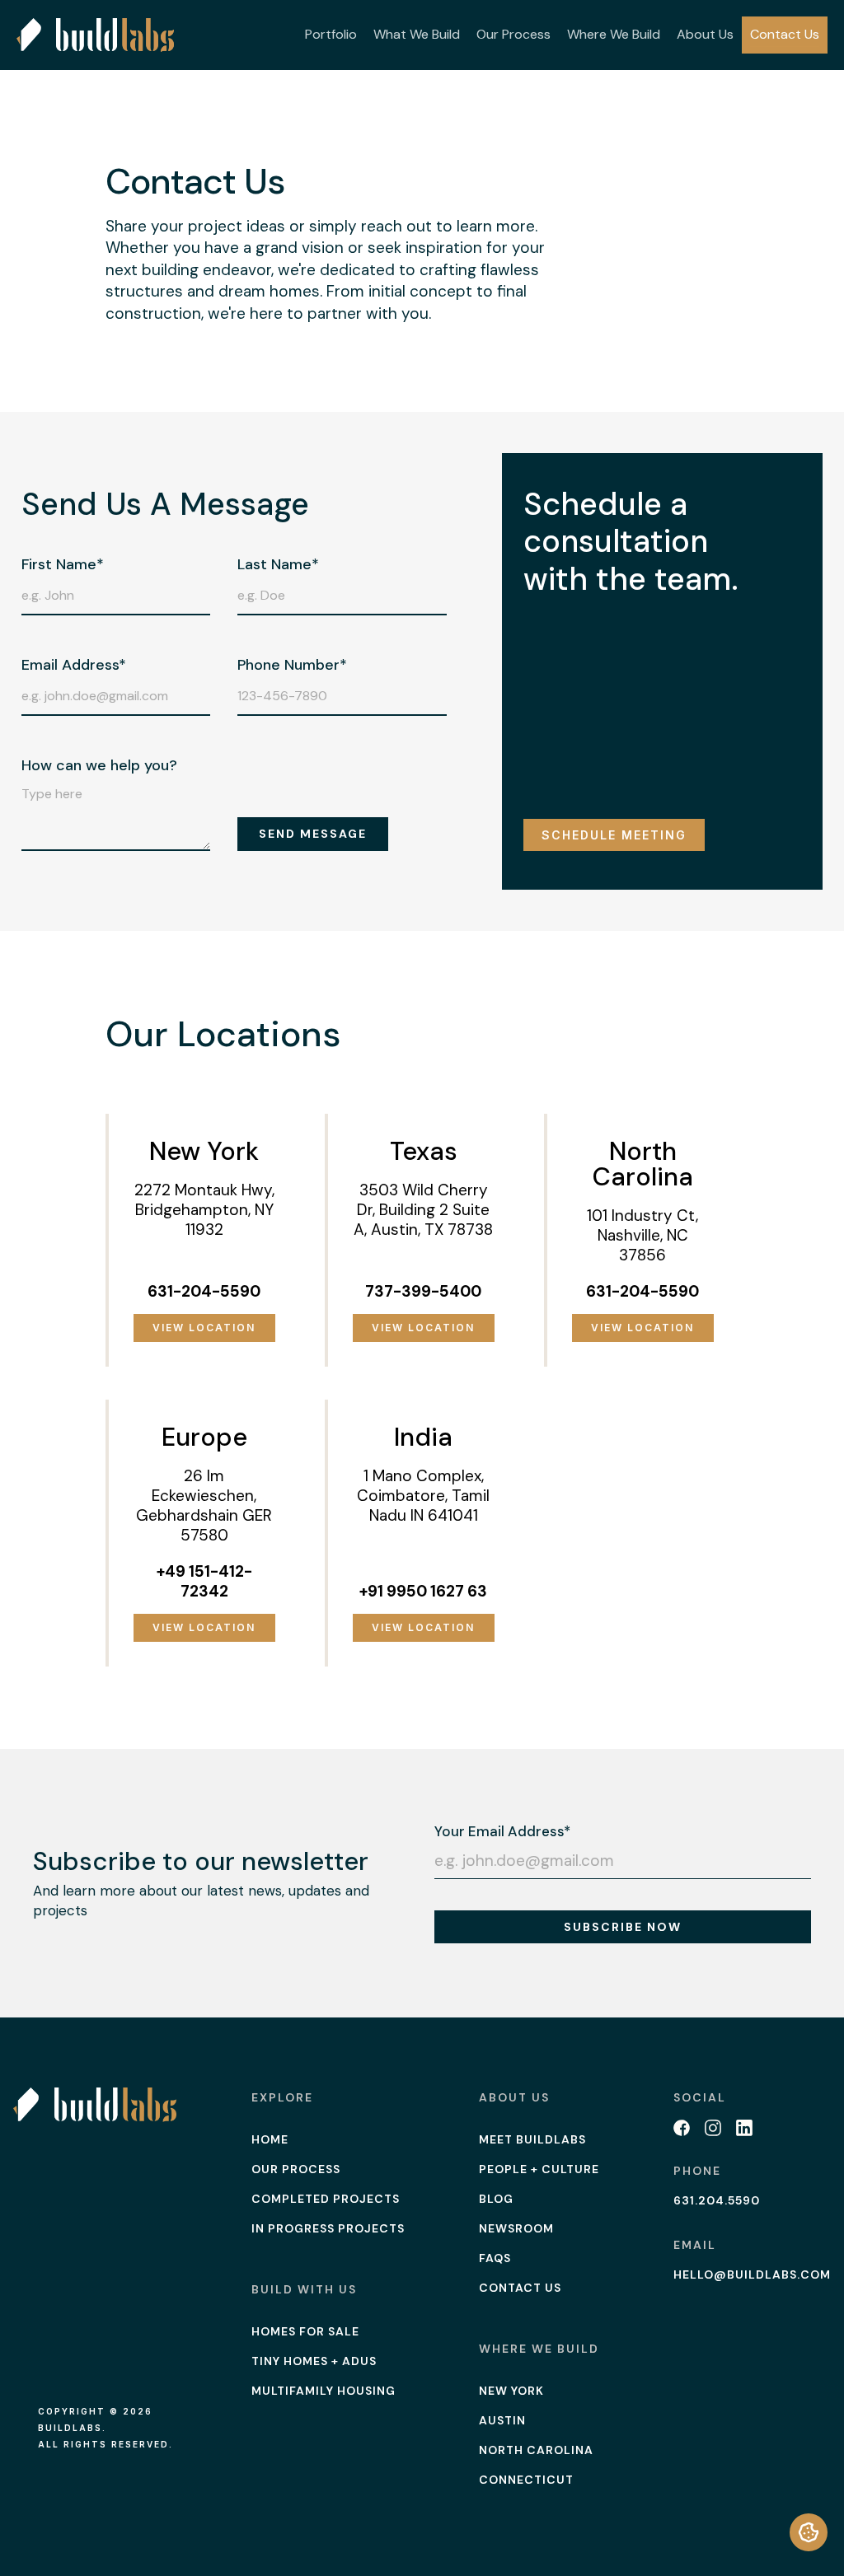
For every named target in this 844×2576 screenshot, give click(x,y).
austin (502, 2420)
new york (511, 2391)
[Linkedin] (744, 2128)
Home (270, 2139)
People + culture (539, 2169)
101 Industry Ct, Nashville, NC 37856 (642, 1235)
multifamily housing (324, 2391)
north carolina (536, 2450)
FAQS (495, 2258)
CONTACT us (520, 2288)
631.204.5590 (717, 2200)
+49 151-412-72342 (204, 1581)
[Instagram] (713, 2128)
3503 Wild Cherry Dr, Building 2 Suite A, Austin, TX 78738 (423, 1210)
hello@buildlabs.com (752, 2274)
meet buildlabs (532, 2139)
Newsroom (516, 2228)
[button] (331, 35)
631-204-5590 (204, 1291)
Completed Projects (326, 2199)
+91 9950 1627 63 (423, 1591)
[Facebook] (682, 2128)
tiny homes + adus (314, 2361)
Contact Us (785, 34)
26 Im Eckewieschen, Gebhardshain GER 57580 (204, 1505)
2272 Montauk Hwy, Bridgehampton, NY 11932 (204, 1210)
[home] (95, 35)
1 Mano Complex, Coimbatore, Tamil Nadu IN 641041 (423, 1496)
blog (496, 2199)
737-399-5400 (423, 1291)
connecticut (526, 2480)
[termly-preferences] (809, 2532)
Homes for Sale (305, 2331)
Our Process (513, 34)
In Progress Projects (328, 2228)
